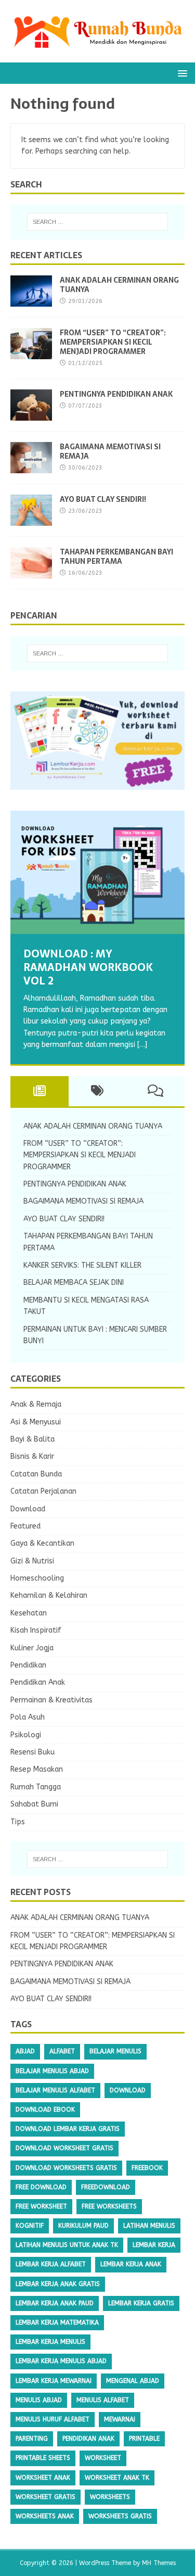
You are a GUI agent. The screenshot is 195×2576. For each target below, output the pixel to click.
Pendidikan (28, 1665)
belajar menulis (115, 2051)
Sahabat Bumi (34, 1804)
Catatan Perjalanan (43, 1491)
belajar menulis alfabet (55, 2090)
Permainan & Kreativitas (51, 1700)
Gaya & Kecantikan (42, 1543)
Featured (25, 1526)
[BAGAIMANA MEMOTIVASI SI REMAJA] (31, 467)
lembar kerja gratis (141, 2303)
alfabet (62, 2051)
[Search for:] (98, 222)
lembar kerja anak (131, 2264)
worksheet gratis (45, 2497)
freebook (147, 2168)
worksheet (103, 2458)
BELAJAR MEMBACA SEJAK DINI (74, 1283)
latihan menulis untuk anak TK (67, 2245)
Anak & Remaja (36, 1404)
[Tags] (98, 1091)
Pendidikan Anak (38, 1682)
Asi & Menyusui (36, 1422)
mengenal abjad (133, 2381)
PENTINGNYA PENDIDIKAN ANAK (116, 394)
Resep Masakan (37, 1769)
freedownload (106, 2187)
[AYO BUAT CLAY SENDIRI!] (31, 520)
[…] (142, 1045)
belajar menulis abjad (52, 2071)
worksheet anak (43, 2478)
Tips (18, 1822)
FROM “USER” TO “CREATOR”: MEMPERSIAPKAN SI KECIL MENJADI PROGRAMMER (113, 342)
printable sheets (43, 2458)
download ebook (45, 2110)
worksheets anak (45, 2516)
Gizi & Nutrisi (32, 1561)
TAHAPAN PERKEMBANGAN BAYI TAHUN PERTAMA (116, 557)
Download (28, 1509)
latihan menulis (149, 2226)
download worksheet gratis (64, 2148)
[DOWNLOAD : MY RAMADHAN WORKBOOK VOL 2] (97, 872)
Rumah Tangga (36, 1787)
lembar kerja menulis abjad (61, 2361)
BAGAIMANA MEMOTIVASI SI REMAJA (110, 451)
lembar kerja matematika (57, 2322)
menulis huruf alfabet (53, 2419)
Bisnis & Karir (32, 1456)
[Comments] (155, 1091)
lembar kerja (154, 2245)
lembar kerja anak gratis (58, 2284)
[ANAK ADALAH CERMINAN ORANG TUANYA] (31, 301)
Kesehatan (29, 1613)
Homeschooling (37, 1578)
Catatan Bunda (36, 1474)
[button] (181, 73)
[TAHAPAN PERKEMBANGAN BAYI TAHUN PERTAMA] (31, 572)
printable (144, 2439)
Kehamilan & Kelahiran (49, 1595)
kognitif (30, 2226)
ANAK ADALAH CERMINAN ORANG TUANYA (119, 285)
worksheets (110, 2497)
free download (41, 2187)
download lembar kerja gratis (68, 2129)
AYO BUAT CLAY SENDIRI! (103, 499)
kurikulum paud (83, 2226)
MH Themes (159, 2563)
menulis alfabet (103, 2400)
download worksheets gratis (66, 2168)
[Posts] (40, 1091)
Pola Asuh (28, 1717)
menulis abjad (39, 2400)
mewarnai (120, 2419)
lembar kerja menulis (50, 2342)
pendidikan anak (88, 2439)
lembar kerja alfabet (51, 2264)
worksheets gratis (120, 2516)
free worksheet (41, 2206)
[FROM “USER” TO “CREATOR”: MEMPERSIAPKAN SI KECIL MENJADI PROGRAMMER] (31, 353)
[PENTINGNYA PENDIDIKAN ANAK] (31, 415)
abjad (25, 2051)
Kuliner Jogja (32, 1648)
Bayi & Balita (32, 1439)
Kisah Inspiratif (36, 1630)
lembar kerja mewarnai (54, 2381)
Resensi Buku (32, 1752)
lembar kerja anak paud (55, 2303)
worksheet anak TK (117, 2478)
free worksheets (109, 2206)
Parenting (32, 2439)
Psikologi (26, 1735)
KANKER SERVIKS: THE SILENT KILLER (82, 1265)
